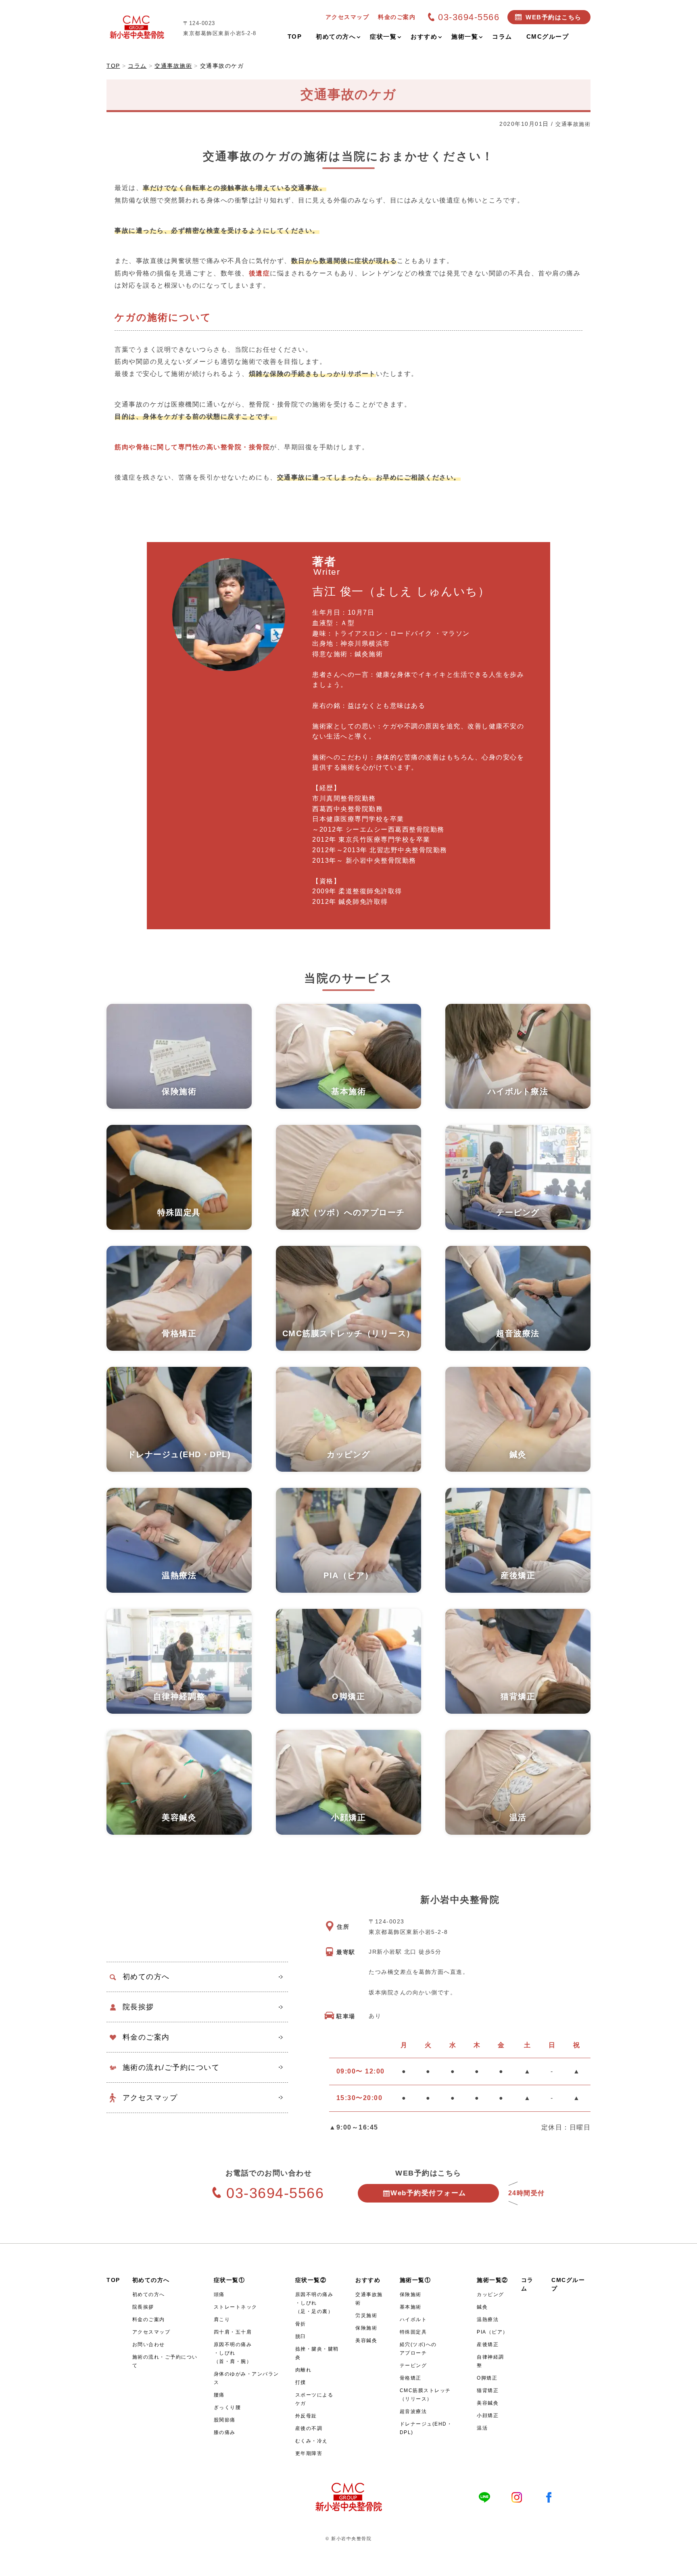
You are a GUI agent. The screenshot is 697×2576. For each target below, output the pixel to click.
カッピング (490, 2294)
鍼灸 (482, 2307)
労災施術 (366, 2315)
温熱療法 (488, 2319)
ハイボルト (413, 2319)
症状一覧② (311, 2280)
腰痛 (219, 2395)
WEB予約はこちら (554, 17)
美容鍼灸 (366, 2340)
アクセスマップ (150, 2098)
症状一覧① (230, 2280)
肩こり (222, 2319)
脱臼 (301, 2336)
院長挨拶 (138, 2007)
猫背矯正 (488, 2390)
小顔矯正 (488, 2415)
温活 (482, 2428)
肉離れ (304, 2370)
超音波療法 (413, 2411)
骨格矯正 (411, 2378)
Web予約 (428, 2193)
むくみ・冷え (312, 2441)
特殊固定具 (413, 2332)
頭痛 (219, 2294)
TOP (113, 2280)
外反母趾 (306, 2416)
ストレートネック (236, 2307)
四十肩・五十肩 (233, 2332)
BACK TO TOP (686, 2565)
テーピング (413, 2365)
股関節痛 (225, 2420)
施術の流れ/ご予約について (171, 2067)
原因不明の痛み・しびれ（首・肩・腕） (233, 2353)
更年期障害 (309, 2453)
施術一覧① (415, 2280)
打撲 (301, 2382)
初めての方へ (146, 1977)
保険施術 (366, 2328)
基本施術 (411, 2307)
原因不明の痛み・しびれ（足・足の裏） (314, 2303)
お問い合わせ (149, 2344)
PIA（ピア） (492, 2332)
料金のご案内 (146, 2037)
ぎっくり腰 (227, 2407)
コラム (527, 2284)
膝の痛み (225, 2432)
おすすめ (368, 2280)
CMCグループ (568, 2284)
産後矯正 (488, 2344)
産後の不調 (309, 2428)
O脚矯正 (487, 2378)
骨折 (301, 2324)
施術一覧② (492, 2280)
